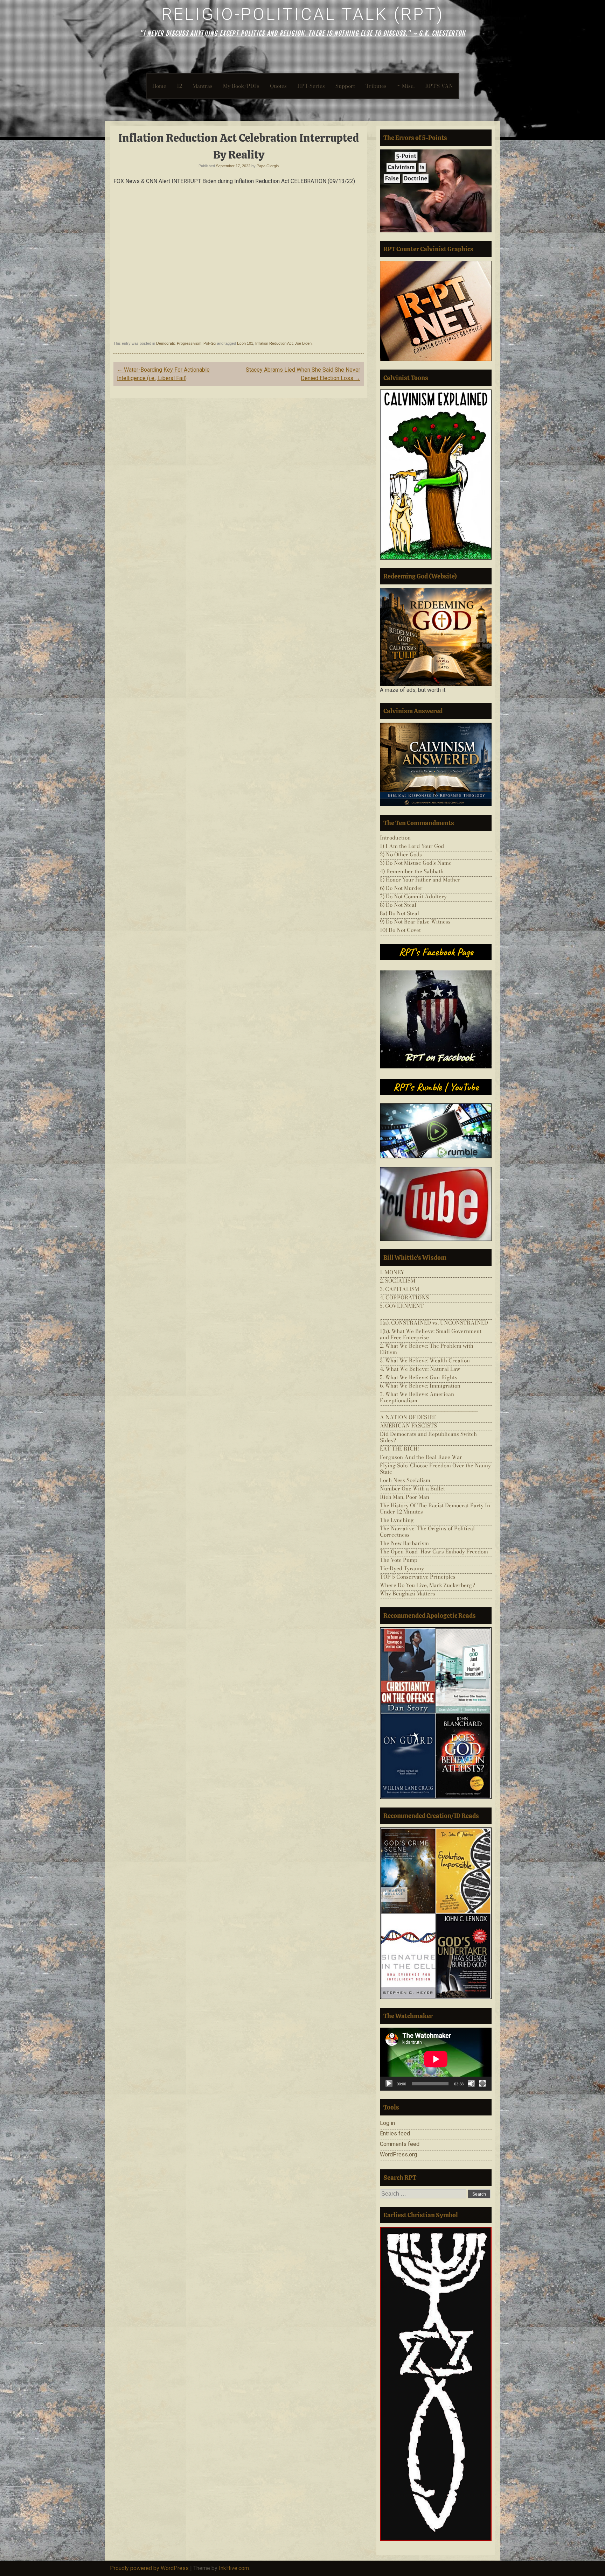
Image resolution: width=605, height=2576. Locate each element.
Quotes (278, 86)
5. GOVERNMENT (402, 1306)
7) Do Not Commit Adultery (413, 896)
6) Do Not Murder (401, 888)
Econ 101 (245, 343)
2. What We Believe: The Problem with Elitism (427, 1349)
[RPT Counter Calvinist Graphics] (436, 311)
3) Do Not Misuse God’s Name (416, 863)
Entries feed (395, 2133)
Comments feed (400, 2144)
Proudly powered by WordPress (149, 2568)
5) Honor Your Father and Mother (420, 880)
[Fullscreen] (482, 2084)
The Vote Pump (399, 1560)
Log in (387, 2123)
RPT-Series (311, 86)
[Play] (389, 2084)
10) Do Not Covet (400, 930)
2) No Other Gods (401, 854)
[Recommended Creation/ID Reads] (436, 1913)
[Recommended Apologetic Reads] (436, 1713)
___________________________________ (429, 1314)
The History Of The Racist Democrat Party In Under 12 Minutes (435, 1508)
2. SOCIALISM (398, 1281)
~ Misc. (406, 86)
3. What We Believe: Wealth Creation (425, 1360)
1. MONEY (392, 1272)
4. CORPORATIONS (404, 1297)
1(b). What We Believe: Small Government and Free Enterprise (431, 1334)
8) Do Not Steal (398, 905)
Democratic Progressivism (179, 343)
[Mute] (471, 2084)
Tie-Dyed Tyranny (402, 1568)
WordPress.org (398, 2154)
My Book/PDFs (241, 86)
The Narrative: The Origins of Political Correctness (427, 1532)
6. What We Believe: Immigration (420, 1386)
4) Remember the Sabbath (412, 871)
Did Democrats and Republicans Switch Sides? (428, 1437)
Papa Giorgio (268, 166)
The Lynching (397, 1520)
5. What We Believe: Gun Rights (419, 1377)
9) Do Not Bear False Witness (415, 922)
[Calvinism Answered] (436, 764)
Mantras (203, 86)
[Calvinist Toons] (436, 475)
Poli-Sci (210, 343)
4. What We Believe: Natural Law (420, 1369)
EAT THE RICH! (399, 1449)
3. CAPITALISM (399, 1289)
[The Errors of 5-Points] (436, 191)
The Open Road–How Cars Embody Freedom (434, 1552)
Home (159, 86)
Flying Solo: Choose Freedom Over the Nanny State (435, 1469)
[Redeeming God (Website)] (436, 637)
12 (179, 86)
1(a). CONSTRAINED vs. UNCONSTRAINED (434, 1323)
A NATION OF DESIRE (408, 1417)
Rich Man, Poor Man (405, 1497)
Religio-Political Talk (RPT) (303, 14)
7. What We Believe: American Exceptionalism (417, 1397)
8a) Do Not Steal (399, 913)
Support (345, 86)
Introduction (395, 838)
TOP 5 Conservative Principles (418, 1577)
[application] (436, 2059)
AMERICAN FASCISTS (408, 1426)
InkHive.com (234, 2568)
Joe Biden (303, 343)
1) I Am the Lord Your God (412, 846)
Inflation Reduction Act (274, 343)
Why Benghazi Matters (408, 1594)
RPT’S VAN (439, 86)
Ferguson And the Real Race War (421, 1457)
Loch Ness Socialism (405, 1480)
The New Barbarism (404, 1543)
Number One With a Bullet (412, 1489)
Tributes (376, 86)
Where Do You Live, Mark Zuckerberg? (427, 1585)
